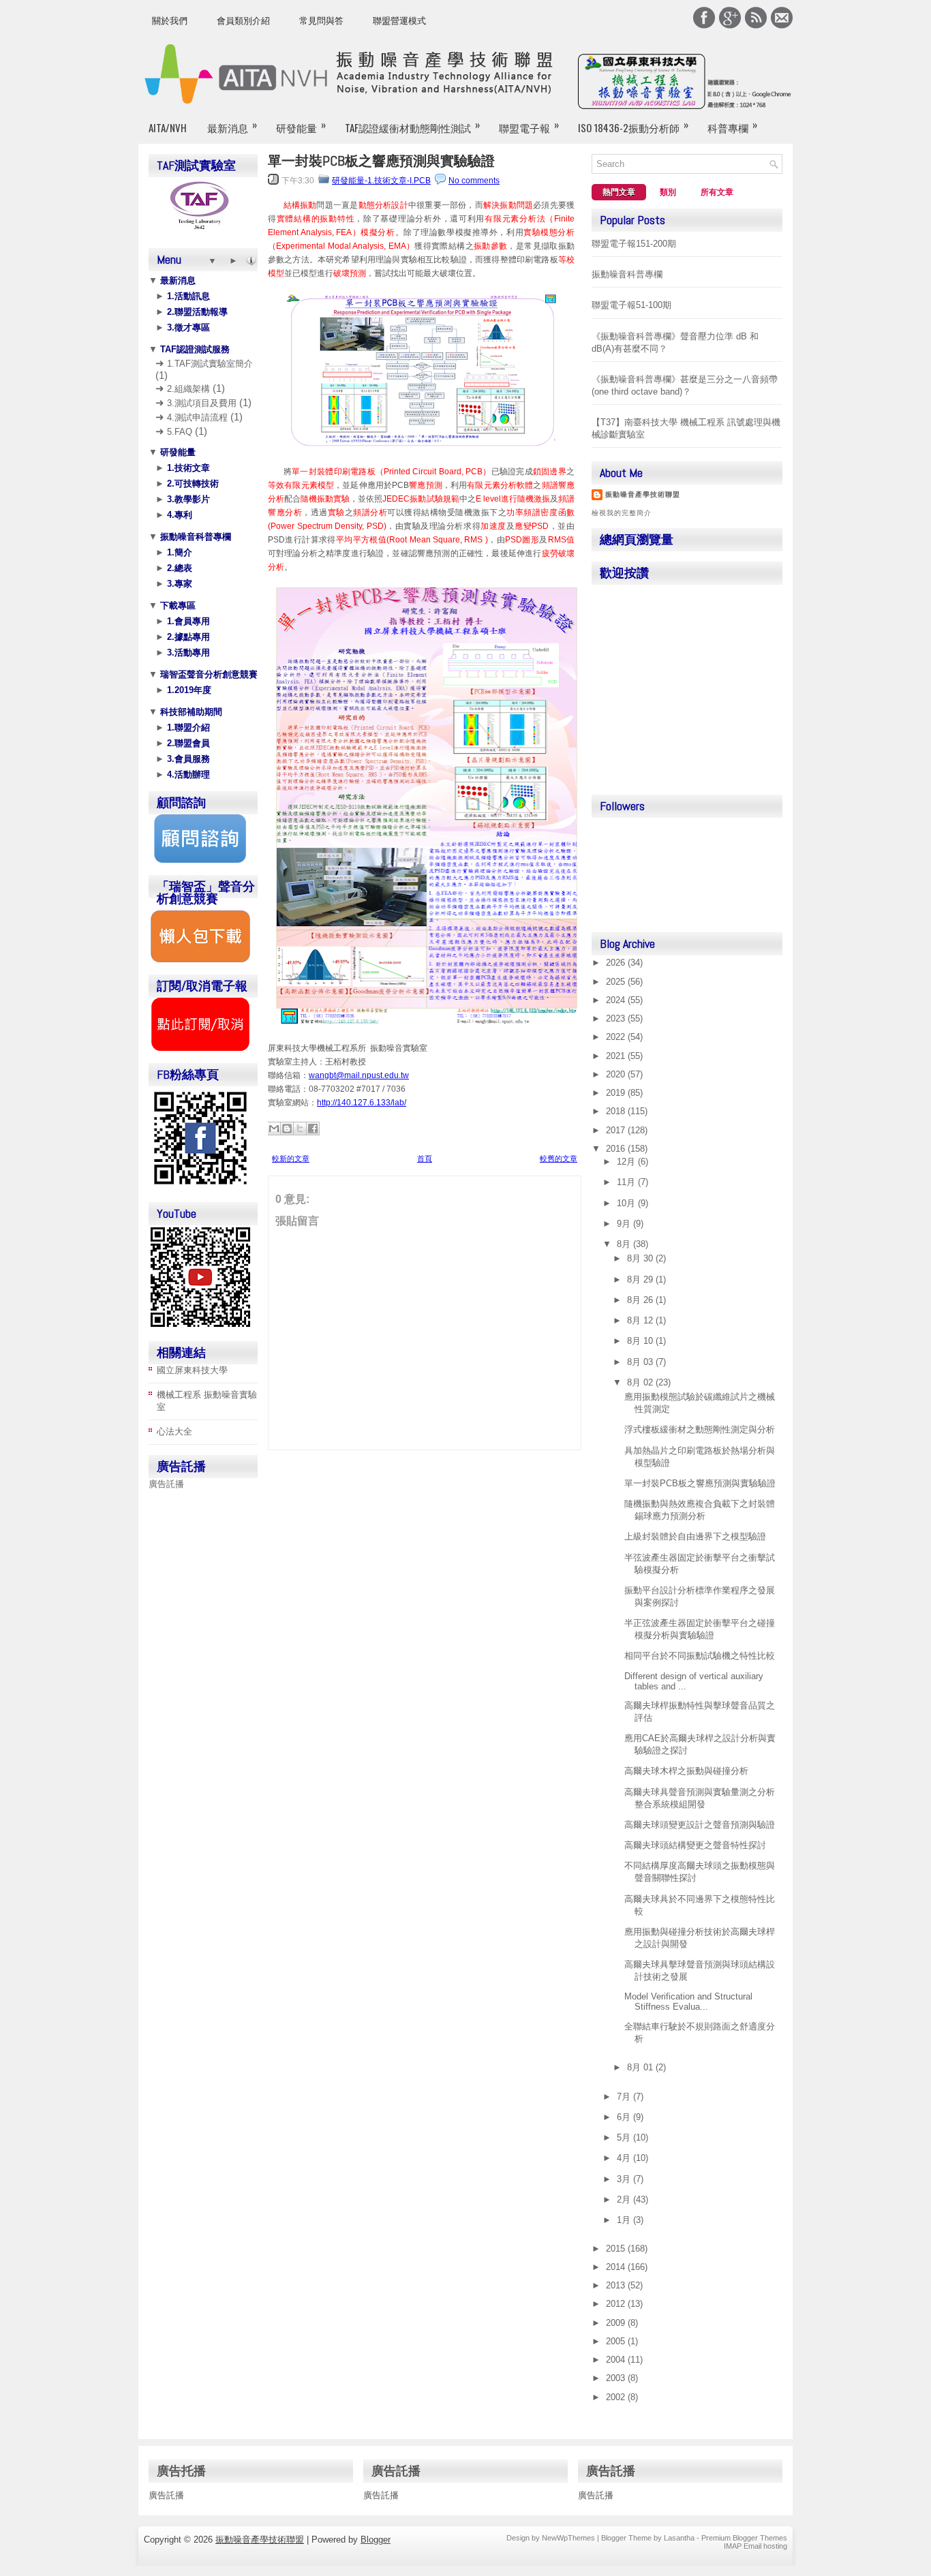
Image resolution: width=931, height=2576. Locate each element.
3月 (625, 2179)
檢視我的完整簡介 (622, 513)
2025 (617, 982)
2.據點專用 (187, 637)
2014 (617, 2267)
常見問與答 (321, 21)
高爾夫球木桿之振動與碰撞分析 (686, 1771)
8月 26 (641, 1300)
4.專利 (178, 515)
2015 (617, 2249)
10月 (627, 1203)
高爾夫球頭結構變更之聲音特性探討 (695, 1845)
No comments (474, 181)
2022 (617, 1037)
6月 (625, 2117)
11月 (627, 1182)
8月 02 (641, 1382)
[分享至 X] (300, 1129)
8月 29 (641, 1279)
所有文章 (717, 192)
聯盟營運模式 (399, 21)
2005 (617, 2341)
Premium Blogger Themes (744, 2538)
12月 (627, 1162)
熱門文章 (619, 192)
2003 (617, 2378)
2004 (617, 2360)
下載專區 (177, 605)
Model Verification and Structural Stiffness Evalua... (688, 2002)
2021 (617, 1056)
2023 (617, 1018)
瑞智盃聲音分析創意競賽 (208, 674)
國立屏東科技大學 (192, 1370)
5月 (625, 2137)
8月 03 (641, 1362)
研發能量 (301, 126)
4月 (625, 2158)
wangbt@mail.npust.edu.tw (359, 1075)
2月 (625, 2199)
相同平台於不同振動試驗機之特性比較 (700, 1656)
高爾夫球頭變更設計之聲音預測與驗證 (700, 1825)
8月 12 (641, 1320)
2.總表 (178, 568)
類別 (668, 192)
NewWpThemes (568, 2538)
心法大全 (174, 1431)
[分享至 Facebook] (313, 1129)
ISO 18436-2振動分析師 (633, 126)
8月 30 (641, 1258)
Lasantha (679, 2538)
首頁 (425, 1159)
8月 (625, 1244)
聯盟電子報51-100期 (631, 305)
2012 (617, 2304)
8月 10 (641, 1341)
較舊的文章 (559, 1159)
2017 (617, 1130)
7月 (625, 2097)
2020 (617, 1074)
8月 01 (641, 2067)
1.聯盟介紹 (187, 727)
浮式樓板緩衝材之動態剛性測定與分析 (700, 1429)
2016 (617, 1149)
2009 (617, 2323)
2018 (617, 1111)
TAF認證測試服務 (194, 349)
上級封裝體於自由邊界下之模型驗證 (695, 1536)
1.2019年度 (188, 690)
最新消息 (232, 126)
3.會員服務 (187, 759)
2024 (617, 1000)
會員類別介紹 (243, 21)
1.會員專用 (187, 621)
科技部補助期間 (190, 712)
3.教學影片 (187, 499)
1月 (625, 2220)
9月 (625, 1224)
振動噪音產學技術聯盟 (643, 494)
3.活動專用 (187, 653)
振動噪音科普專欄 (194, 537)
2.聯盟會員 (187, 743)
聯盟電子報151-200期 (634, 244)
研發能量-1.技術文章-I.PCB (381, 181)
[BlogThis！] (287, 1129)
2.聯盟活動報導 (196, 312)
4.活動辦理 (187, 775)
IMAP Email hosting (756, 2546)
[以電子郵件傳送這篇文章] (274, 1129)
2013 (617, 2285)
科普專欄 (732, 126)
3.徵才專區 (187, 327)
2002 (617, 2397)
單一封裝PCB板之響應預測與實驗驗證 (381, 161)
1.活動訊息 (187, 296)
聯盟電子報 (529, 126)
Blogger (376, 2540)
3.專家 (178, 584)
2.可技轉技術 (192, 484)
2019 (617, 1093)
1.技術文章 (187, 468)
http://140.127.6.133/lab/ (362, 1103)
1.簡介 (178, 552)
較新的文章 (291, 1159)
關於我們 (170, 21)
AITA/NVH (168, 127)
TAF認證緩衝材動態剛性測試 (412, 126)
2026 (617, 963)
